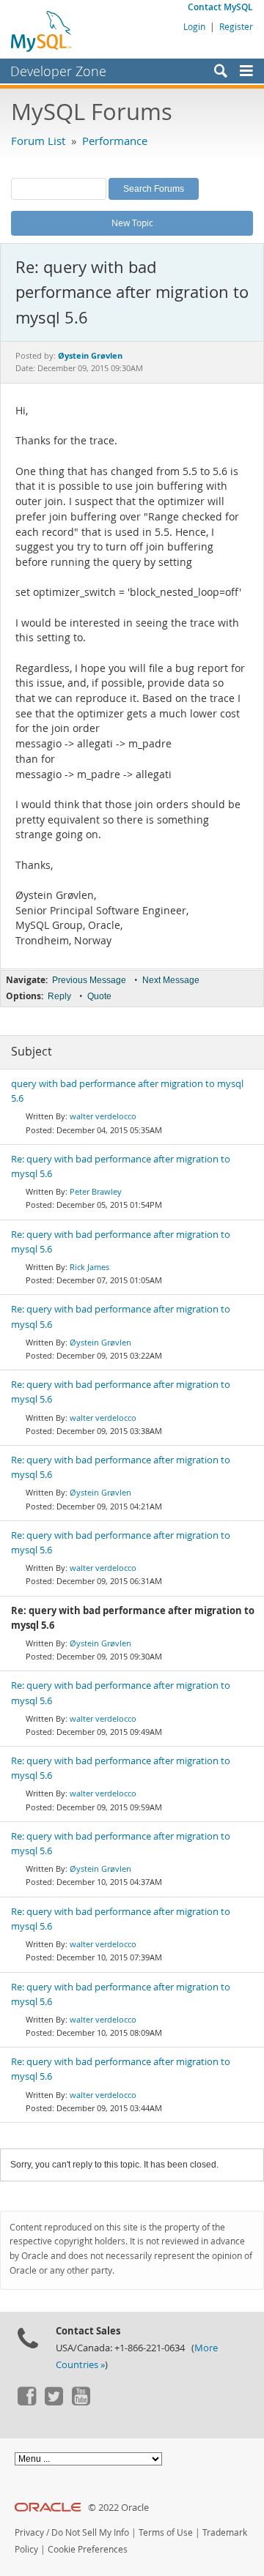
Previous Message (89, 980)
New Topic (132, 223)
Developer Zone (58, 71)
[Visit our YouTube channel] (81, 2402)
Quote (99, 996)
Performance (115, 141)
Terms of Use (166, 2532)
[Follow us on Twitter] (54, 2402)
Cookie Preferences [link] (88, 2549)
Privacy (29, 2532)
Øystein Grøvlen (100, 1342)
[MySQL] (42, 31)
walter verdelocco (103, 1116)
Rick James (89, 1267)
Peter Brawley (96, 1191)
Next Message (171, 980)
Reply (59, 996)
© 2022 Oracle (118, 2508)
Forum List (38, 141)
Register (236, 26)
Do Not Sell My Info (90, 2532)
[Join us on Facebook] (26, 2402)
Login (194, 26)
